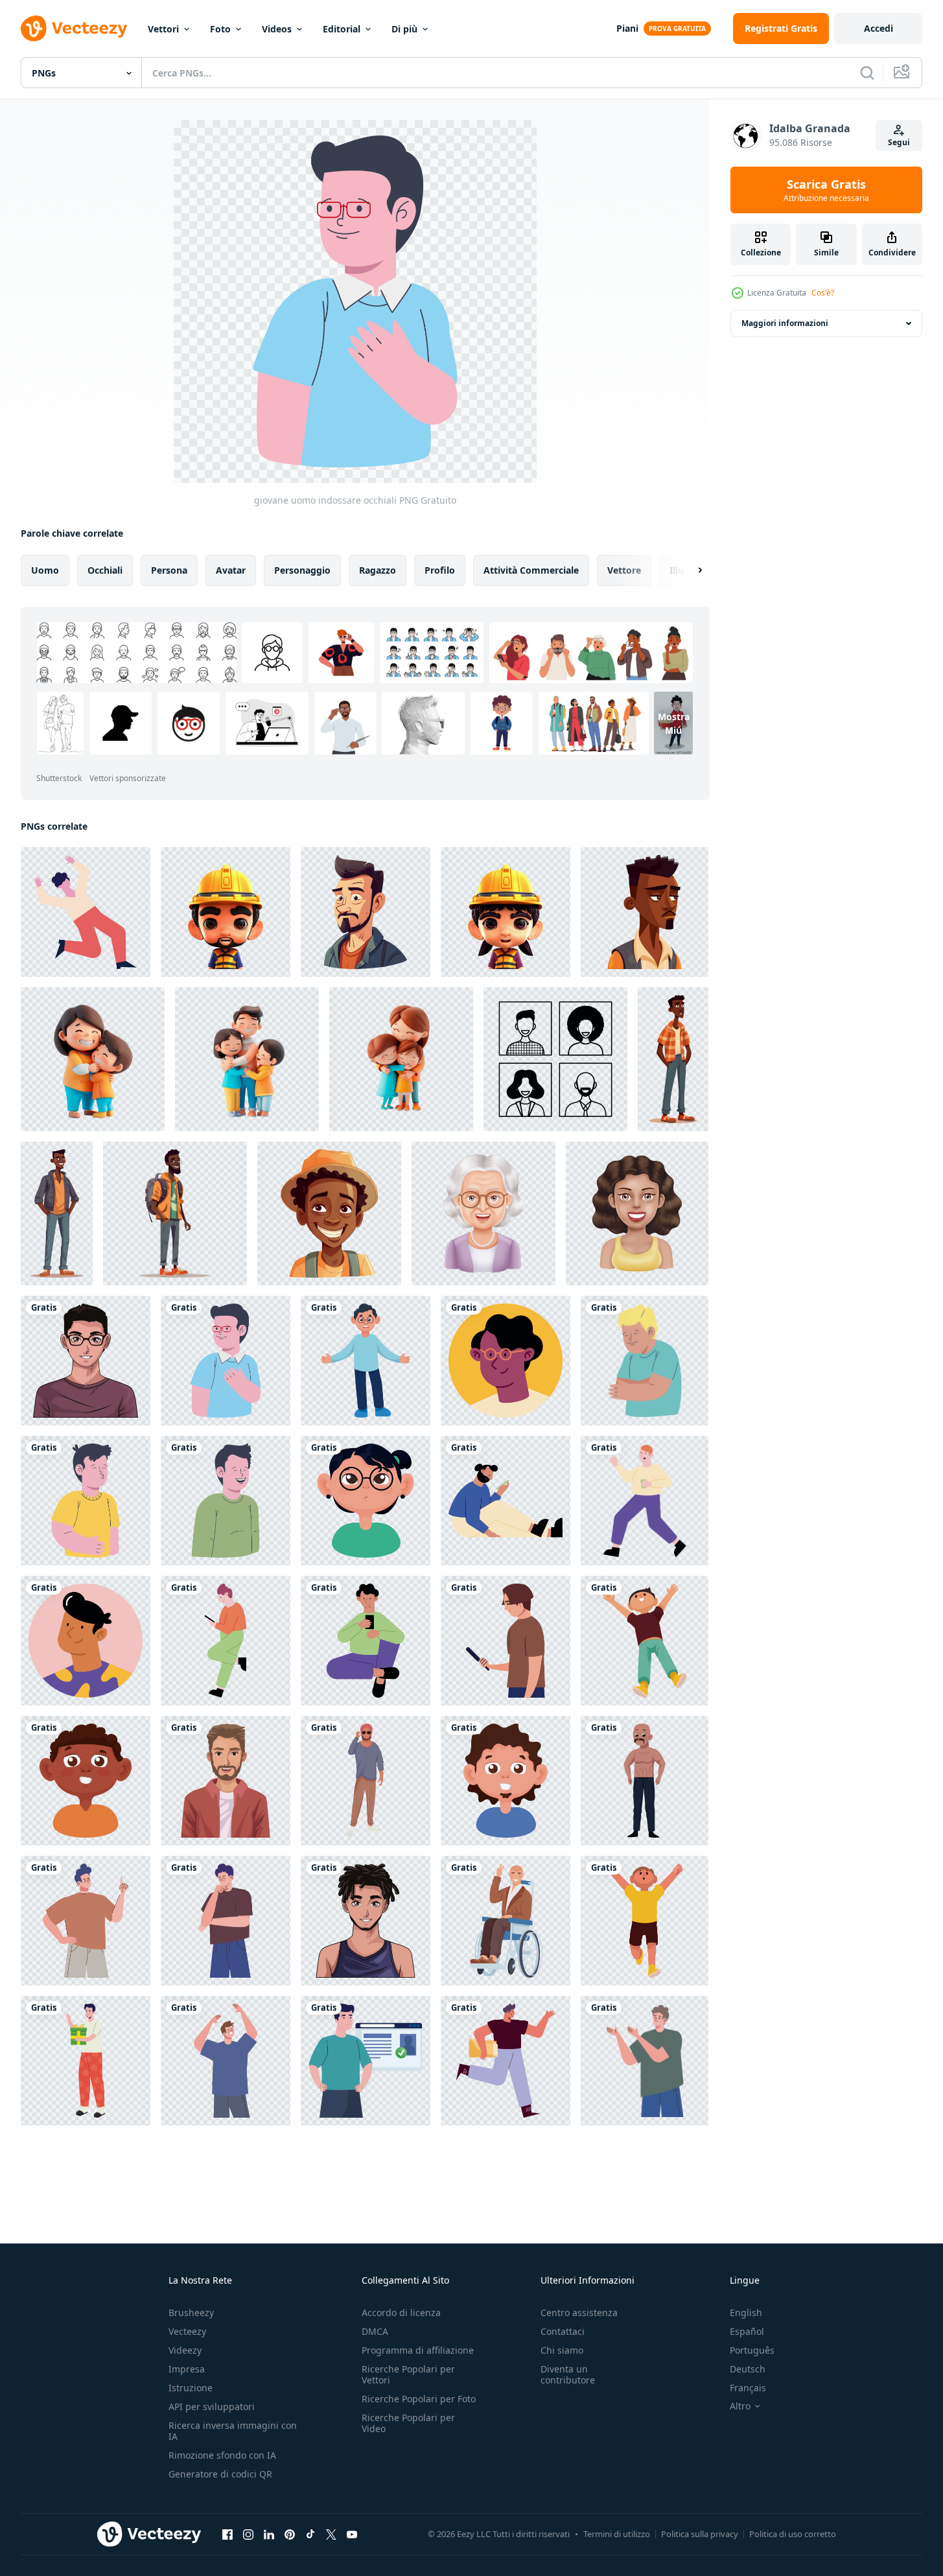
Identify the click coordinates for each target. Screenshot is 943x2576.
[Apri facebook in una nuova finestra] (227, 2534)
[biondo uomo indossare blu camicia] (645, 1361)
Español (747, 2331)
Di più (404, 29)
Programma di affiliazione (418, 2350)
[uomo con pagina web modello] (366, 2061)
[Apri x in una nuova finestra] (331, 2534)
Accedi (879, 28)
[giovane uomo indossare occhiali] (86, 1361)
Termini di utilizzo (617, 2534)
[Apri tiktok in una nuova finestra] (310, 2534)
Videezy (185, 2350)
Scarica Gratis (826, 190)
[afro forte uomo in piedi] (645, 1781)
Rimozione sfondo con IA (222, 2455)
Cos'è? (823, 293)
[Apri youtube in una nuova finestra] (352, 2534)
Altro (740, 2406)
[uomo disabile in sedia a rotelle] (506, 1921)
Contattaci (563, 2331)
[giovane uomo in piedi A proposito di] (645, 2061)
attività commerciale (531, 570)
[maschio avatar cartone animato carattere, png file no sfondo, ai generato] (366, 912)
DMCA (375, 2331)
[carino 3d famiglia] (93, 1059)
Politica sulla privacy (700, 2534)
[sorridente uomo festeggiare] (226, 2061)
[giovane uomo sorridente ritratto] (506, 1781)
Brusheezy (191, 2313)
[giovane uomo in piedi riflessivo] (226, 1921)
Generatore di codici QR (220, 2474)
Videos (277, 29)
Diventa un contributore (568, 2374)
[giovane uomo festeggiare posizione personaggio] (86, 912)
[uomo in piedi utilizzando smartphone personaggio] (226, 1641)
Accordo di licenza (401, 2313)
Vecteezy (187, 2331)
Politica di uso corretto (793, 2534)
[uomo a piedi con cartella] (506, 2061)
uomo (45, 570)
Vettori (163, 29)
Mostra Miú (674, 723)
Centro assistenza (579, 2313)
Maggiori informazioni (785, 323)
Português (752, 2350)
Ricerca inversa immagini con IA (233, 2431)
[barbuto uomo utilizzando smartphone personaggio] (506, 1501)
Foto (220, 29)
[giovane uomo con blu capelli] (86, 1921)
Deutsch (748, 2369)
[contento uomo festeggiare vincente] (645, 1921)
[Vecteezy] (74, 29)
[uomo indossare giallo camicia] (86, 1501)
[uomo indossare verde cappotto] (226, 1501)
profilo (440, 570)
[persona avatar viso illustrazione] (555, 1059)
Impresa (187, 2369)
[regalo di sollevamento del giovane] (86, 2061)
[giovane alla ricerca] (506, 1641)
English (746, 2313)
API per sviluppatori (212, 2406)
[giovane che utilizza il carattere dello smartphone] (366, 1641)
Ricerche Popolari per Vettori (408, 2374)
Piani (627, 28)
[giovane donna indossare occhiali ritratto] (366, 1501)
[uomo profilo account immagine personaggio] (86, 1641)
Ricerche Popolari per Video (408, 2423)
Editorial (342, 29)
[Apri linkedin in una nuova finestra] (269, 2534)
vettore (624, 570)
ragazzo (378, 570)
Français (748, 2388)
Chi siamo (562, 2350)
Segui (899, 142)
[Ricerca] (867, 73)
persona (169, 570)
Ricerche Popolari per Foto (419, 2399)
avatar (231, 570)
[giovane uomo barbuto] (226, 1781)
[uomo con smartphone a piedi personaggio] (645, 1501)
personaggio (302, 570)
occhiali (105, 570)
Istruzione (191, 2388)
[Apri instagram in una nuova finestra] (248, 2534)
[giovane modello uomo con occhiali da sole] (366, 1781)
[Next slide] (689, 570)
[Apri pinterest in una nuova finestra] (290, 2534)
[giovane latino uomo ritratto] (86, 1781)
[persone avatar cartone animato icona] (483, 1213)
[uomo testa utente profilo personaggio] (506, 1361)
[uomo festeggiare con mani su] (645, 1641)
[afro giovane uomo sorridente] (366, 1921)
